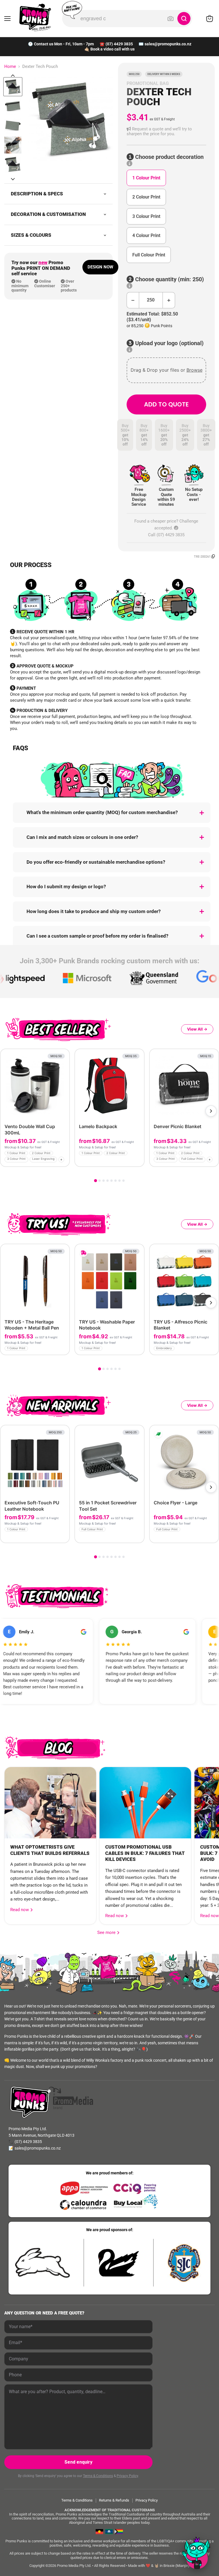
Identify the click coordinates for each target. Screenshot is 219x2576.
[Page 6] (115, 1181)
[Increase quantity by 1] (169, 300)
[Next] (211, 1111)
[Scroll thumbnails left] (13, 76)
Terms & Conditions (98, 2476)
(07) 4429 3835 (119, 44)
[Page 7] (119, 1181)
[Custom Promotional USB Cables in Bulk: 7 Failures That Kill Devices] (145, 1803)
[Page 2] (100, 1181)
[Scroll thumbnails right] (13, 179)
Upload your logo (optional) (169, 343)
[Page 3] (104, 1181)
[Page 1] (96, 1181)
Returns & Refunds (114, 2500)
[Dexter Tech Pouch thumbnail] (13, 87)
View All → (197, 1029)
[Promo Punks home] (35, 17)
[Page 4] (108, 1181)
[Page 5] (111, 1181)
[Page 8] (123, 1181)
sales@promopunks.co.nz (168, 44)
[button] (166, 132)
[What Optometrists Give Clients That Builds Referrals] (50, 1803)
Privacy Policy (127, 2476)
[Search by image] (171, 19)
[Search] (184, 19)
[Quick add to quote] (63, 1160)
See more (108, 1932)
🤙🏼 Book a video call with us (109, 49)
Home (10, 67)
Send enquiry (78, 2462)
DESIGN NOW (100, 267)
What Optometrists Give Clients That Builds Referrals (50, 1850)
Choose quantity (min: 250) (169, 279)
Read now (20, 1910)
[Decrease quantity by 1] (133, 300)
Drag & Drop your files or (166, 370)
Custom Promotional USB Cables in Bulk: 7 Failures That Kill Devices (145, 1853)
